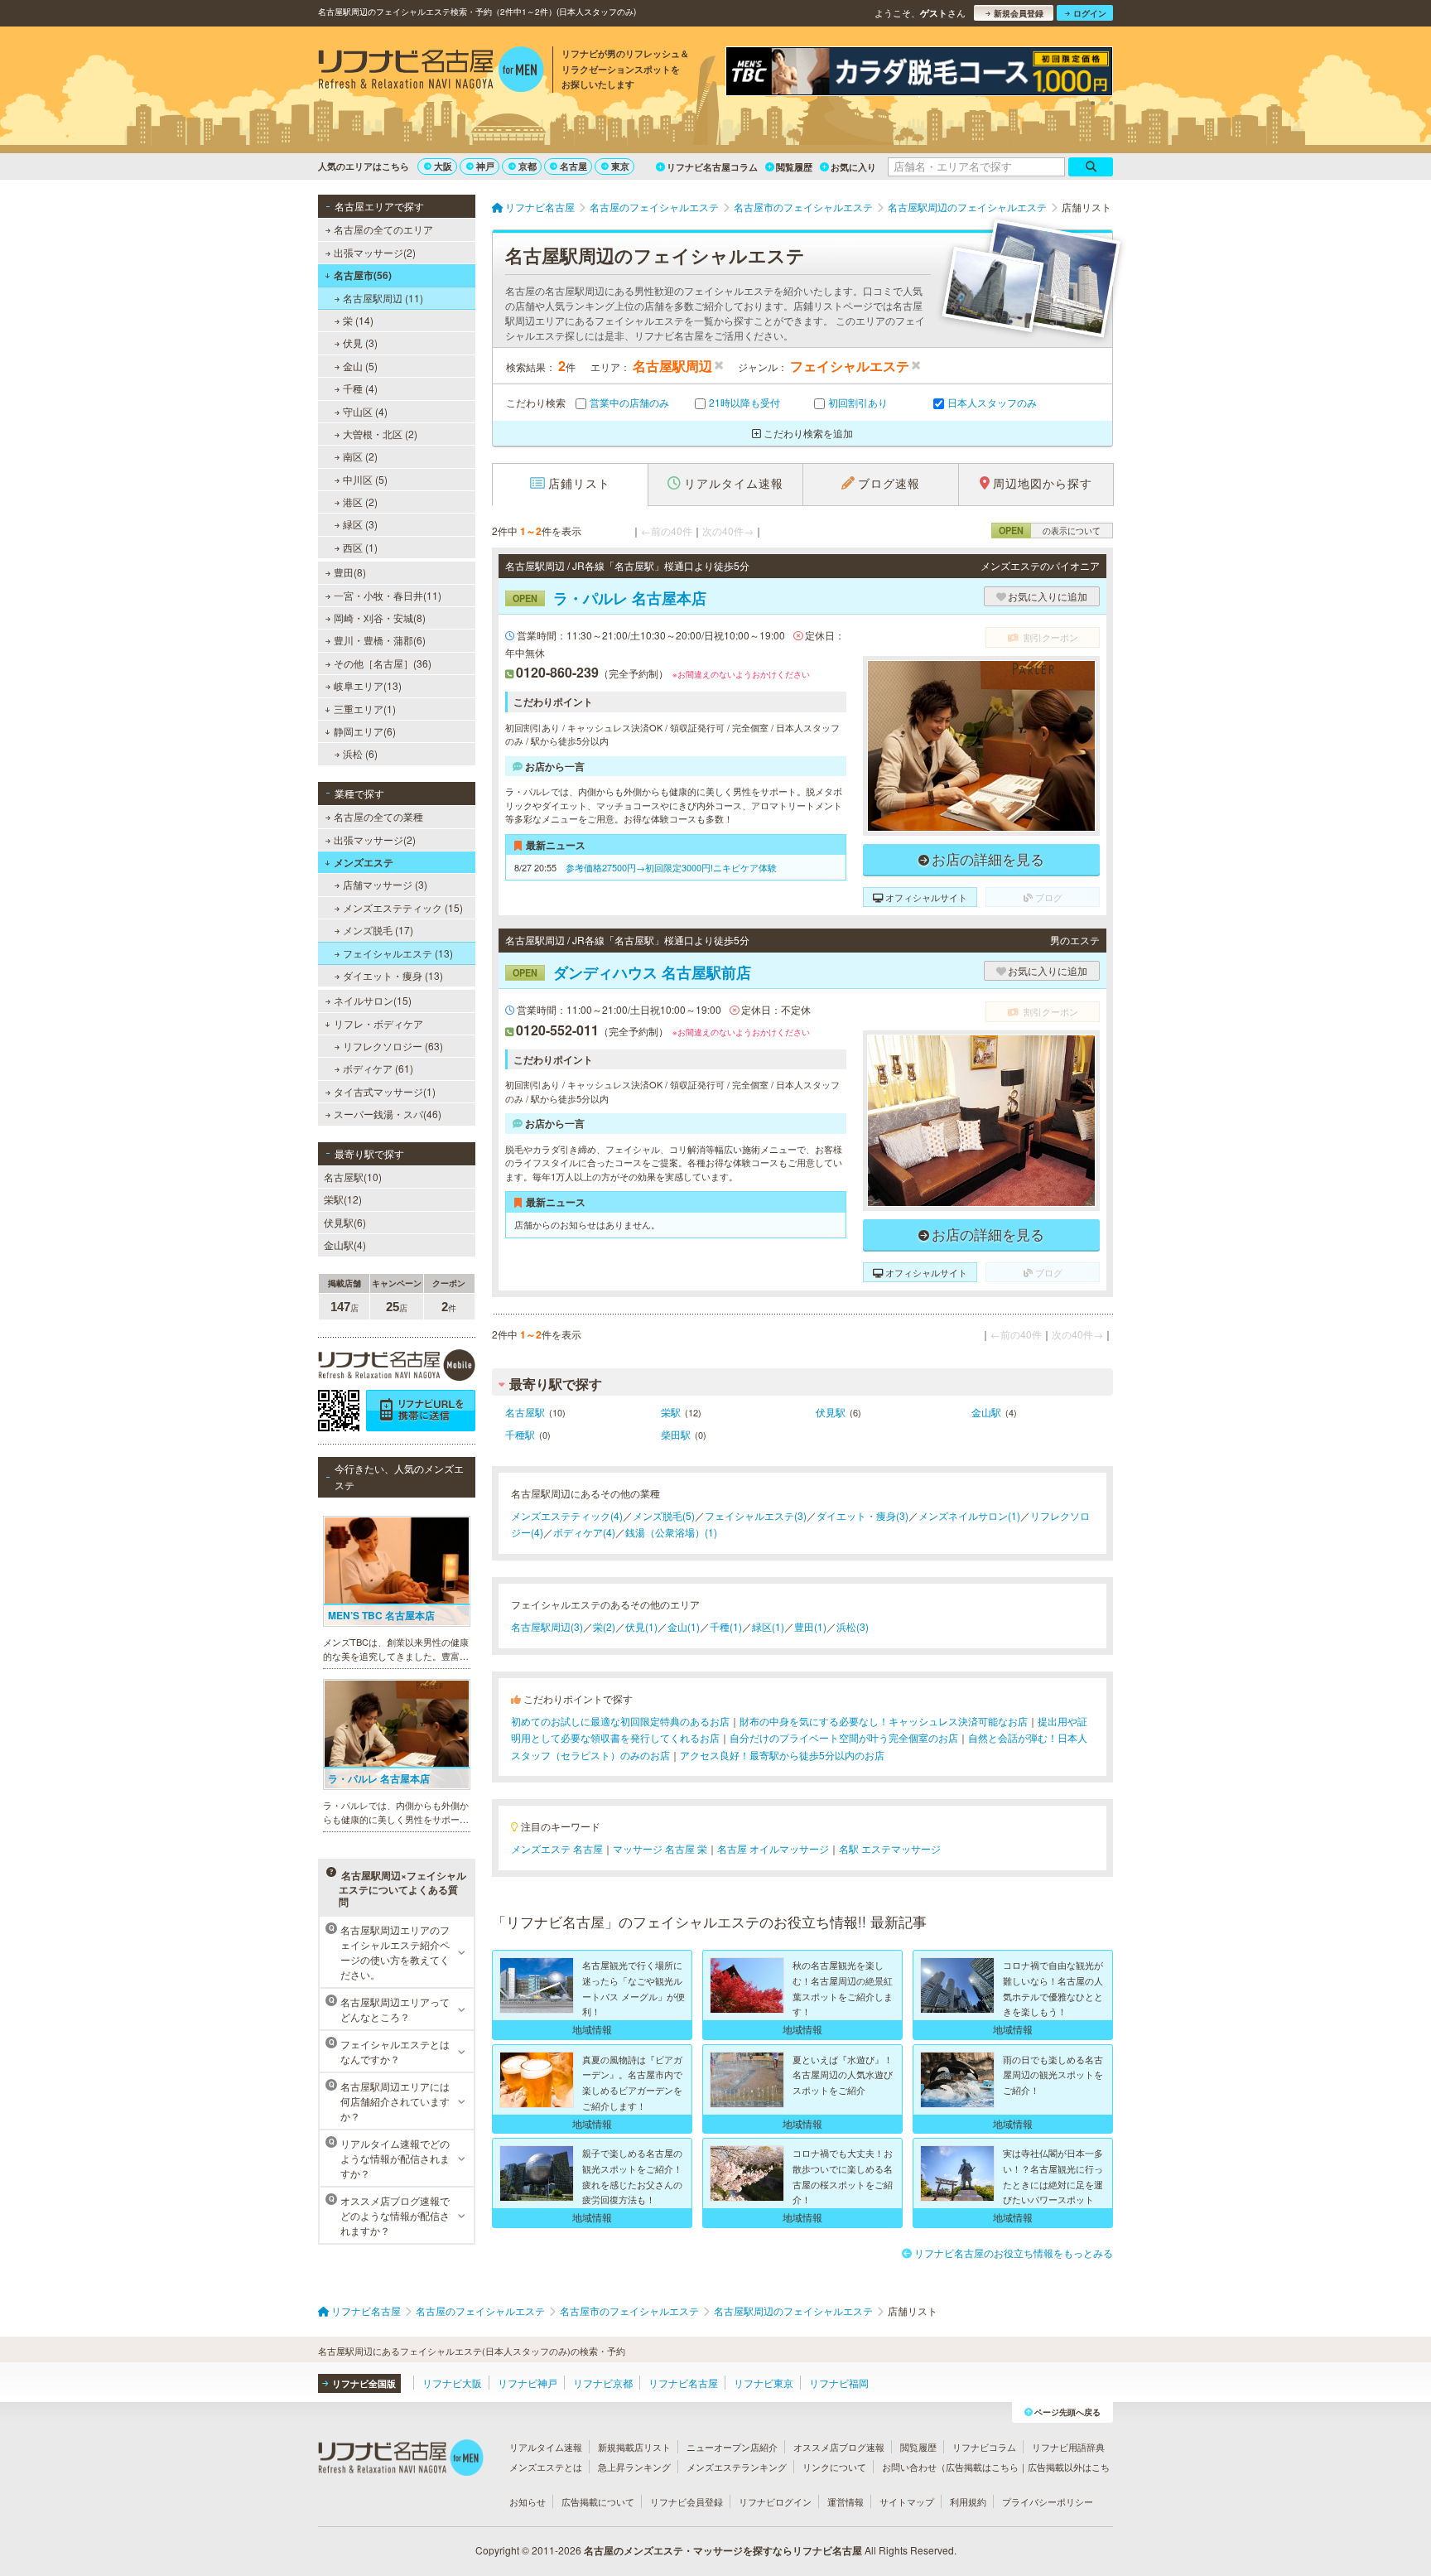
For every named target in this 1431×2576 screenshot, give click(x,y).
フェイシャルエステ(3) (756, 1515)
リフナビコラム (984, 2447)
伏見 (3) (360, 343)
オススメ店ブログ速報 (839, 2447)
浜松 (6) (360, 753)
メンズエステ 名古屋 (557, 1848)
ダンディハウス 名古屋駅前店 (632, 972)
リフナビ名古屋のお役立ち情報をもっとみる (1014, 2253)
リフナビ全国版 (364, 2383)
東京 (620, 166)
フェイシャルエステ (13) (398, 953)
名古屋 (573, 166)
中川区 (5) (365, 479)
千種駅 (520, 1434)
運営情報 (846, 2501)
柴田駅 (676, 1434)
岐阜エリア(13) (368, 685)
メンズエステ (364, 862)
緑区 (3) (360, 524)
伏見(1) (641, 1626)
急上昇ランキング (634, 2467)
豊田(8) (350, 572)
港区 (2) (360, 502)
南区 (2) (360, 456)
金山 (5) (360, 366)
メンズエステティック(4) (567, 1515)
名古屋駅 (525, 1412)
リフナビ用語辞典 (1068, 2447)
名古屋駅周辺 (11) (383, 298)
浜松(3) (853, 1626)
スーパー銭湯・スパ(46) (388, 1114)
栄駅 (671, 1412)
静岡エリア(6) (365, 731)
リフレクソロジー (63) (393, 1046)
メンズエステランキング (737, 2467)
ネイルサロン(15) (373, 1000)
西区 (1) (360, 547)
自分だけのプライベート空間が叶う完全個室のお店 (844, 1737)
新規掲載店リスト (634, 2447)
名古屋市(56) (363, 275)
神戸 (485, 166)
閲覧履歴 (794, 167)
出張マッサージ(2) (375, 252)
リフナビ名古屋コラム (712, 167)
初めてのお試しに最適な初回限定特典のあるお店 (620, 1721)
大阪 (443, 166)
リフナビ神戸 (528, 2383)
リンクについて (834, 2467)
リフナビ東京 (764, 2383)
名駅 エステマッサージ (890, 1848)
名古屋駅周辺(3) (547, 1626)
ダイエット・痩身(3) (862, 1515)
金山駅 (986, 1412)
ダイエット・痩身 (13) (393, 975)
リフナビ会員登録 (687, 2501)
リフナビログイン (775, 2501)
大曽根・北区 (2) (380, 434)
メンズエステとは (546, 2467)
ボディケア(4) (584, 1532)
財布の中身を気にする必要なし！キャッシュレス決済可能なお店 (884, 1721)
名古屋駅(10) (353, 1177)
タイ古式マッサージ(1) (385, 1091)
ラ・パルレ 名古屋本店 (609, 598)
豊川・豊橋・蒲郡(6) (380, 640)
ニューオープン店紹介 (732, 2447)
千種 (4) (360, 388)
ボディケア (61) (378, 1068)
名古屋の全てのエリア (383, 229)
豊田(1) (810, 1626)
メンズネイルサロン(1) (969, 1515)
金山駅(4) (345, 1245)
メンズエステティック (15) (403, 907)
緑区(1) (768, 1626)
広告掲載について (598, 2501)
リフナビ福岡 (839, 2383)
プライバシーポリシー (1048, 2501)
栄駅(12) (343, 1199)
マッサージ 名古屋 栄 (660, 1848)
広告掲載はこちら (982, 2467)
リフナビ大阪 (452, 2383)
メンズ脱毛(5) (664, 1515)
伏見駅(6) (345, 1222)
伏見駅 (831, 1412)
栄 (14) (358, 320)
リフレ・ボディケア (378, 1023)
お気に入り (853, 167)
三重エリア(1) (365, 709)
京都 (528, 166)
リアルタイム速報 (546, 2447)
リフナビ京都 (603, 2383)
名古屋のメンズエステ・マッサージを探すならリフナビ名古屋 (723, 2550)
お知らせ (528, 2501)
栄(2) (604, 1626)
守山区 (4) (365, 411)
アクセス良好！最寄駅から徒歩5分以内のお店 (782, 1755)
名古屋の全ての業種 (378, 816)
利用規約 (968, 2501)
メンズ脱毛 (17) (378, 930)
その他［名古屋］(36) (383, 663)
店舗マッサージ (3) (385, 884)
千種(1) (726, 1626)
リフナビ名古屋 (683, 2383)
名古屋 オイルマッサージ (773, 1848)
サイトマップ (907, 2501)
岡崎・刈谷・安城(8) (380, 617)
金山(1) (684, 1626)
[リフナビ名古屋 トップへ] (431, 71)
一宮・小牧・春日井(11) (388, 595)
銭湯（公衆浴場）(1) (671, 1532)
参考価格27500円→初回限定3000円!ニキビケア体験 (671, 867)
